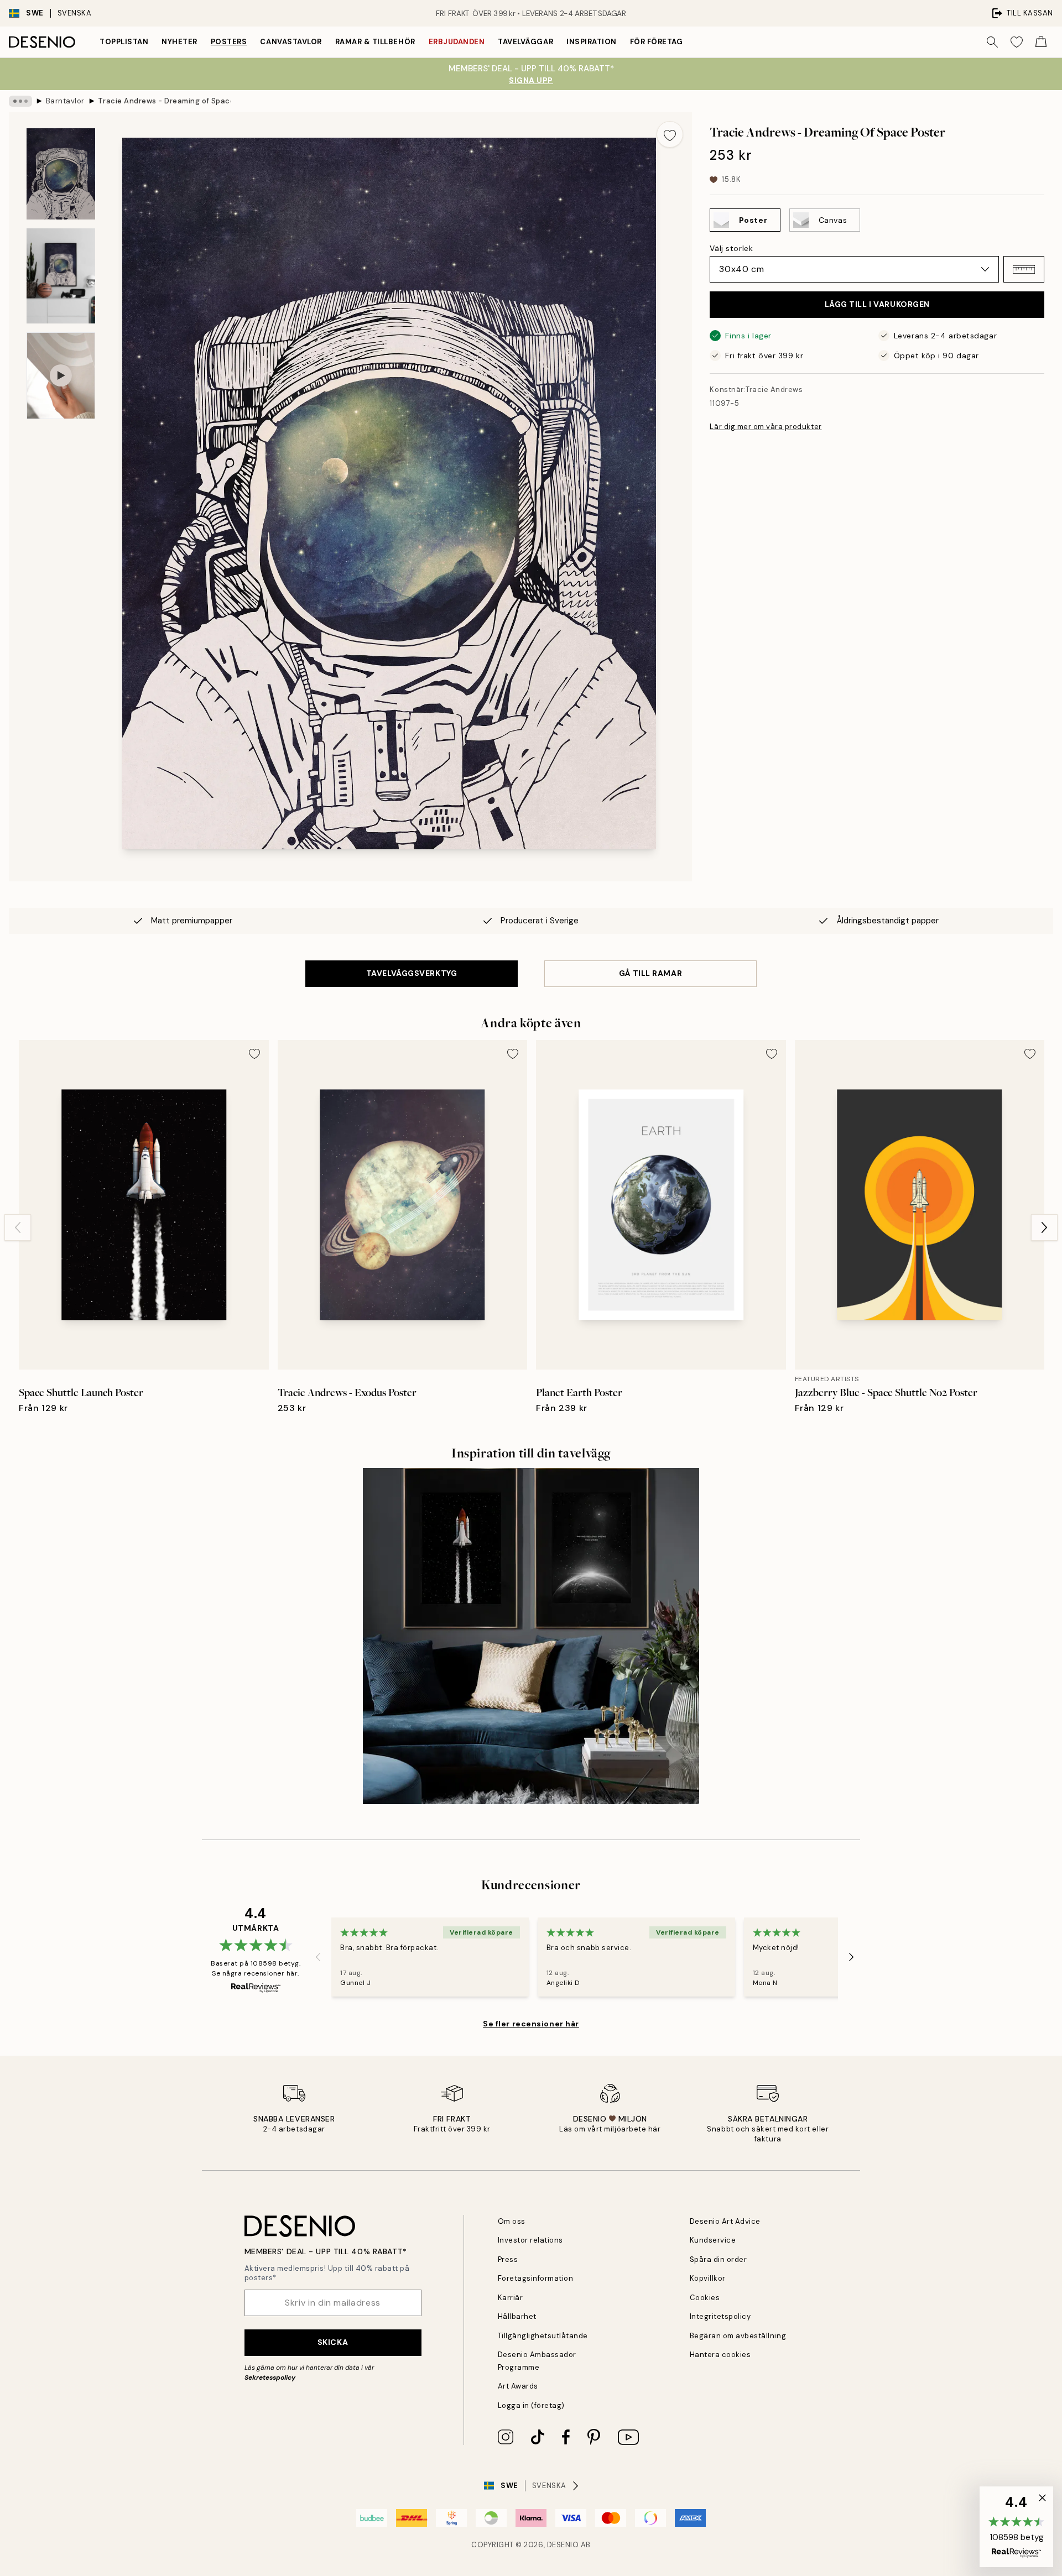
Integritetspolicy (720, 2316)
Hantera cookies (720, 2355)
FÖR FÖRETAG (657, 42)
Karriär (511, 2298)
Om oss (512, 2221)
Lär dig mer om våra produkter (766, 427)
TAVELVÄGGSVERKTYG (412, 973)
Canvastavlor (291, 42)
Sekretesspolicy (270, 2378)
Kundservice (713, 2240)
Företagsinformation (536, 2278)
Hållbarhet (517, 2316)
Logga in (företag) (531, 2405)
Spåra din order (719, 2259)
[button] (1024, 269)
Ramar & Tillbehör (375, 42)
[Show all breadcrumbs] (20, 101)
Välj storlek (731, 248)
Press (508, 2259)
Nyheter (179, 42)
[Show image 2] (61, 276)
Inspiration (592, 42)
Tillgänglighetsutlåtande (543, 2336)
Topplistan (124, 42)
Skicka (333, 2342)
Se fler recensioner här (531, 2024)
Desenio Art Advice (725, 2221)
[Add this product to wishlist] (670, 134)
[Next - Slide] (1044, 1227)
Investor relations (530, 2240)
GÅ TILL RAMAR (650, 973)
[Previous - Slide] (18, 1227)
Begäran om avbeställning (738, 2336)
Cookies (705, 2298)
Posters (229, 42)
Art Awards (518, 2386)
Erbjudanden (457, 42)
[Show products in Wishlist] (1017, 42)
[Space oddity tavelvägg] (531, 1636)
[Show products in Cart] (1041, 42)
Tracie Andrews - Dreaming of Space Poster (164, 101)
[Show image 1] (61, 174)
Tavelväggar (525, 42)
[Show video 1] (61, 376)
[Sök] (992, 42)
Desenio (563, 2545)
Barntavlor (65, 101)
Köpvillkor (708, 2278)
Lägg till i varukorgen (877, 304)
